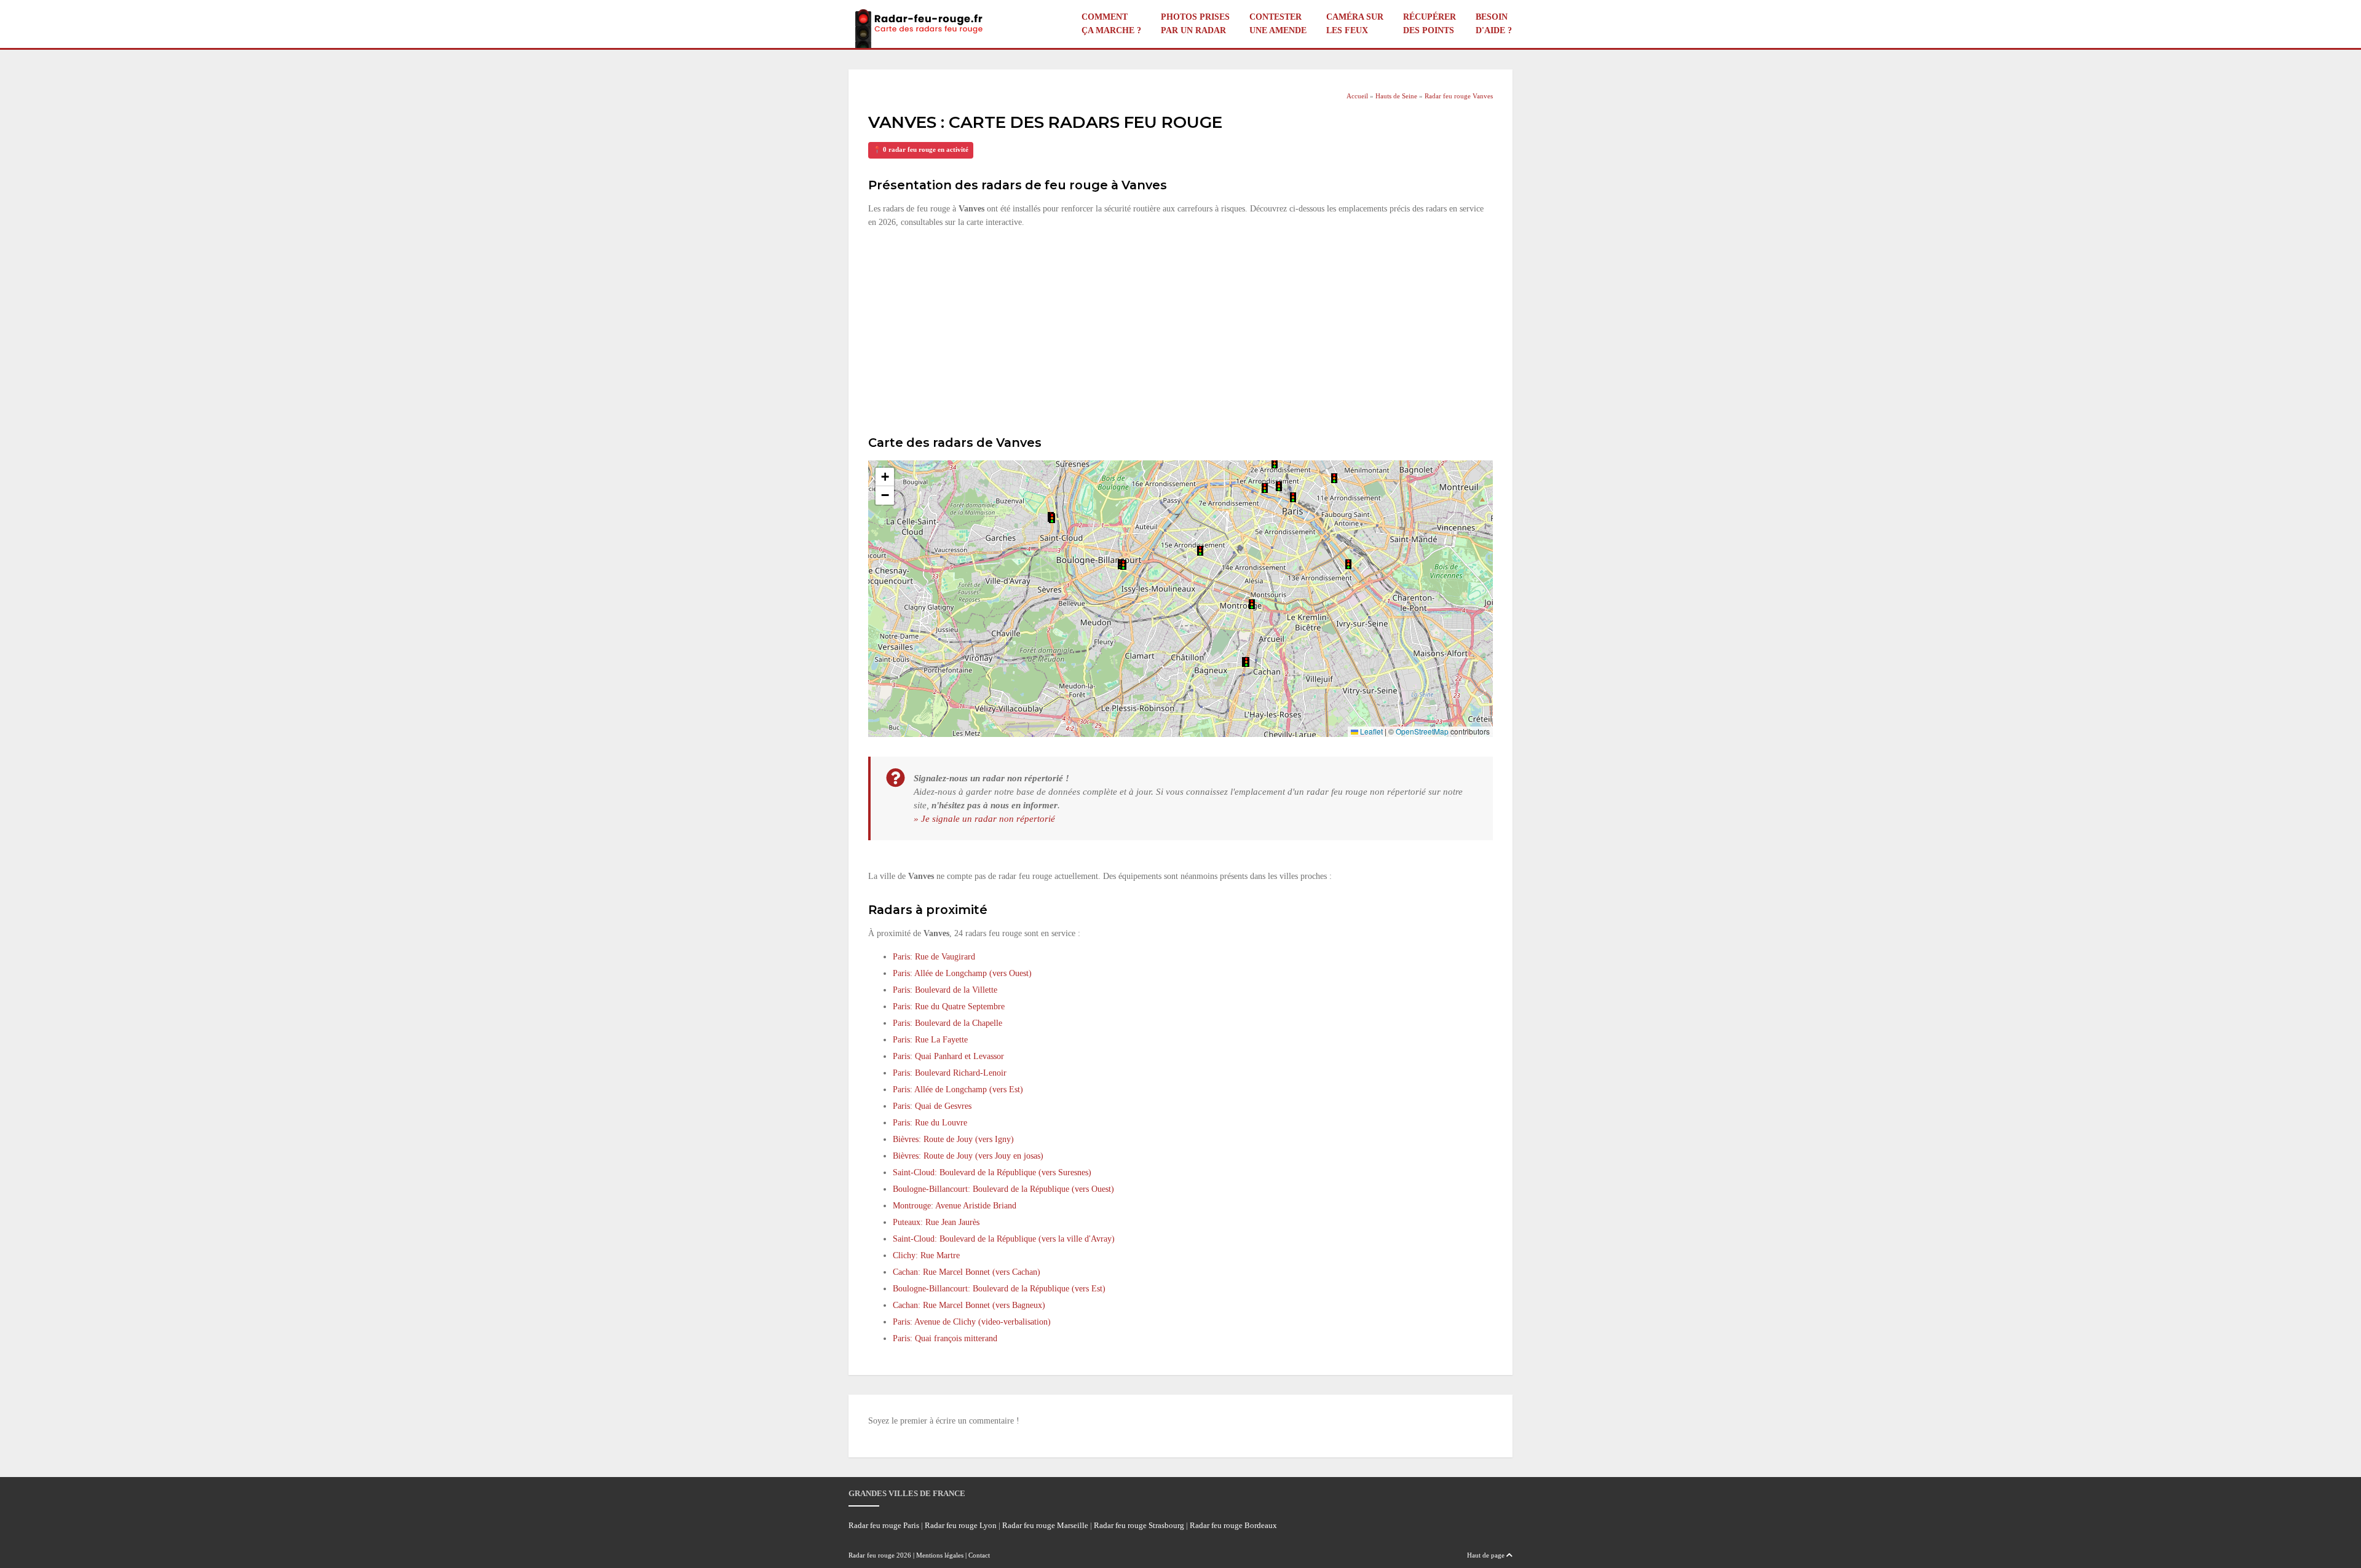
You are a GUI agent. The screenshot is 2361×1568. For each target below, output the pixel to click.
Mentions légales (940, 1555)
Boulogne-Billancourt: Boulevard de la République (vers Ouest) (1003, 1189)
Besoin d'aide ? (1494, 24)
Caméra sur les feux (1355, 24)
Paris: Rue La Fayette (930, 1040)
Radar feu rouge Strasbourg (1139, 1526)
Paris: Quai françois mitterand (945, 1338)
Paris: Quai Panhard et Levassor (948, 1056)
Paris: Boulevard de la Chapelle (947, 1023)
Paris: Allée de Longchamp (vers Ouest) (962, 973)
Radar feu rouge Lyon (961, 1526)
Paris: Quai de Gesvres (932, 1106)
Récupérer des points (1430, 24)
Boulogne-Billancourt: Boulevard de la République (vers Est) (999, 1289)
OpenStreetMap (1422, 731)
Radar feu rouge (872, 1555)
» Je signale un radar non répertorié (984, 818)
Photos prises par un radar (1195, 24)
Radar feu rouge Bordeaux (1233, 1526)
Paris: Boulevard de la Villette (945, 990)
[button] (1200, 551)
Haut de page (1487, 1555)
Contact (979, 1555)
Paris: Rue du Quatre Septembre (949, 1007)
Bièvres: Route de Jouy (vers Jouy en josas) (968, 1156)
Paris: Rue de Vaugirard (934, 957)
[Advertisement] (1180, 330)
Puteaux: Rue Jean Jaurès (936, 1222)
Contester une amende (1278, 24)
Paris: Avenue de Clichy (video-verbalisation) (972, 1322)
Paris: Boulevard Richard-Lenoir (950, 1073)
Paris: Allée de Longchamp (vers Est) (958, 1089)
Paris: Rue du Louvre (930, 1123)
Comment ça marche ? (1111, 24)
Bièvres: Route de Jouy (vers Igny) (953, 1139)
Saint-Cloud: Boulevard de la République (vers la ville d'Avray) (1004, 1239)
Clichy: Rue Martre (926, 1255)
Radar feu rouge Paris (884, 1526)
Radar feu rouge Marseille (1045, 1526)
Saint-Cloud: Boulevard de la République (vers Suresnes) (992, 1172)
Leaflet (1370, 731)
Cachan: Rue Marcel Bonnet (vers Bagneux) (969, 1305)
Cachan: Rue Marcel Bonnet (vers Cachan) (967, 1272)
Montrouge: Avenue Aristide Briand (955, 1206)
